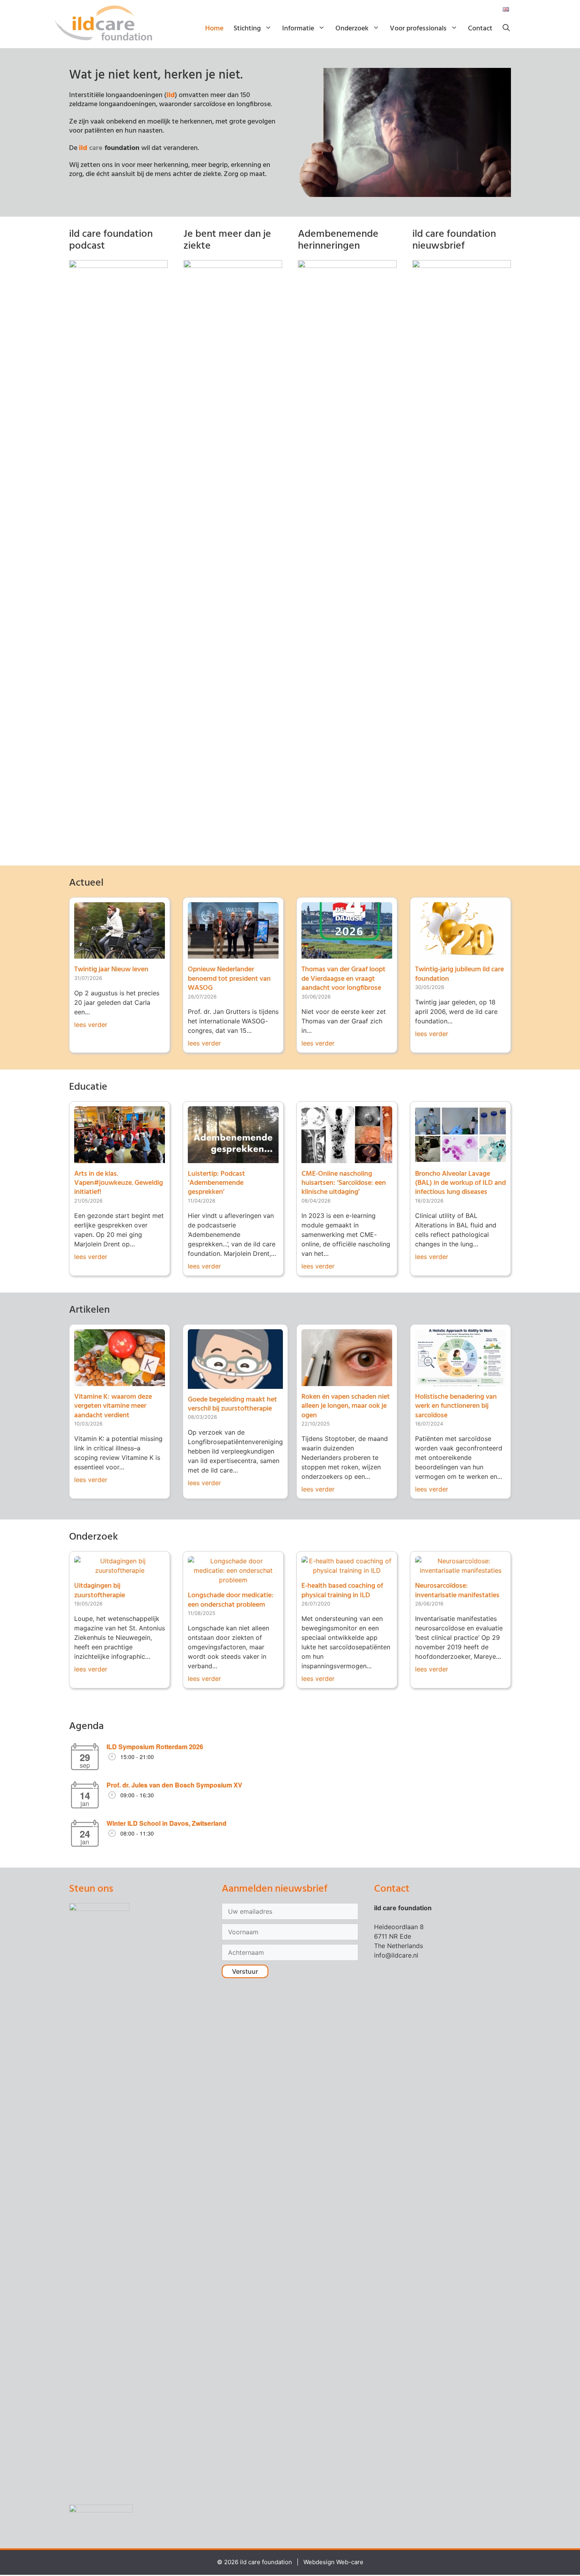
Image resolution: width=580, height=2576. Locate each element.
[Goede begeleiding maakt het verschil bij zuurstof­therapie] (235, 1384)
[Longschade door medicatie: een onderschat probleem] (233, 1580)
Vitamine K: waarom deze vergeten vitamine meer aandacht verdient (113, 1406)
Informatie (298, 29)
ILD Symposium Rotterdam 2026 (155, 1747)
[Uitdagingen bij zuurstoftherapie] (120, 1570)
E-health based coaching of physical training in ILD (342, 1591)
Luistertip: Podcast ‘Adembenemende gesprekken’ (216, 1183)
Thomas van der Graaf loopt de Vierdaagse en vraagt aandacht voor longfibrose (343, 979)
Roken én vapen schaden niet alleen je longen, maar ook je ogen (346, 1406)
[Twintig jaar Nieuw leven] (120, 954)
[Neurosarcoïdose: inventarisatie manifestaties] (460, 1570)
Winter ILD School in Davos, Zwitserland (167, 1823)
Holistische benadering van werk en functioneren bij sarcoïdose (456, 1406)
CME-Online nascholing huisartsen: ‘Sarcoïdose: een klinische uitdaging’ (344, 1183)
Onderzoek (352, 29)
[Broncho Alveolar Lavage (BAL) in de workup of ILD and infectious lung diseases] (460, 1158)
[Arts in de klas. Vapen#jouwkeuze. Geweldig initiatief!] (120, 1158)
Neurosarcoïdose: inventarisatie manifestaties (457, 1591)
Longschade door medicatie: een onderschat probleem (231, 1600)
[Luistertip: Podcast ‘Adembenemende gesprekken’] (233, 1158)
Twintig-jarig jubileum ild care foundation (459, 974)
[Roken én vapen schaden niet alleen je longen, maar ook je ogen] (347, 1381)
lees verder (91, 1025)
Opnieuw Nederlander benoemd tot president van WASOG (229, 979)
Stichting (247, 29)
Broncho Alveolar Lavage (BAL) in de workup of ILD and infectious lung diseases (460, 1183)
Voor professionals (418, 29)
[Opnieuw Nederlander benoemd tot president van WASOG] (233, 954)
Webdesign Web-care (333, 2562)
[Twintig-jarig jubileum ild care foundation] (460, 954)
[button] (506, 29)
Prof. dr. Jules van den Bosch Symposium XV (174, 1785)
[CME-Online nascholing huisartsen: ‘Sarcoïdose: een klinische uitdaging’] (347, 1158)
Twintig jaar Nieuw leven (111, 970)
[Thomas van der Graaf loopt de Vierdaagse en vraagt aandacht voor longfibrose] (347, 954)
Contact (480, 29)
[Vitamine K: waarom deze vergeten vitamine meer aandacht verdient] (120, 1381)
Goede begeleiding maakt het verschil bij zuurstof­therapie (232, 1404)
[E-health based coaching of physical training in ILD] (347, 1570)
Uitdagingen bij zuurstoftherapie (100, 1591)
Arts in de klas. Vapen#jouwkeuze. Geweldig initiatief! (119, 1183)
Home (214, 29)
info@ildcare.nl (396, 1955)
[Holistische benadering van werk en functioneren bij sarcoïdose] (460, 1381)
